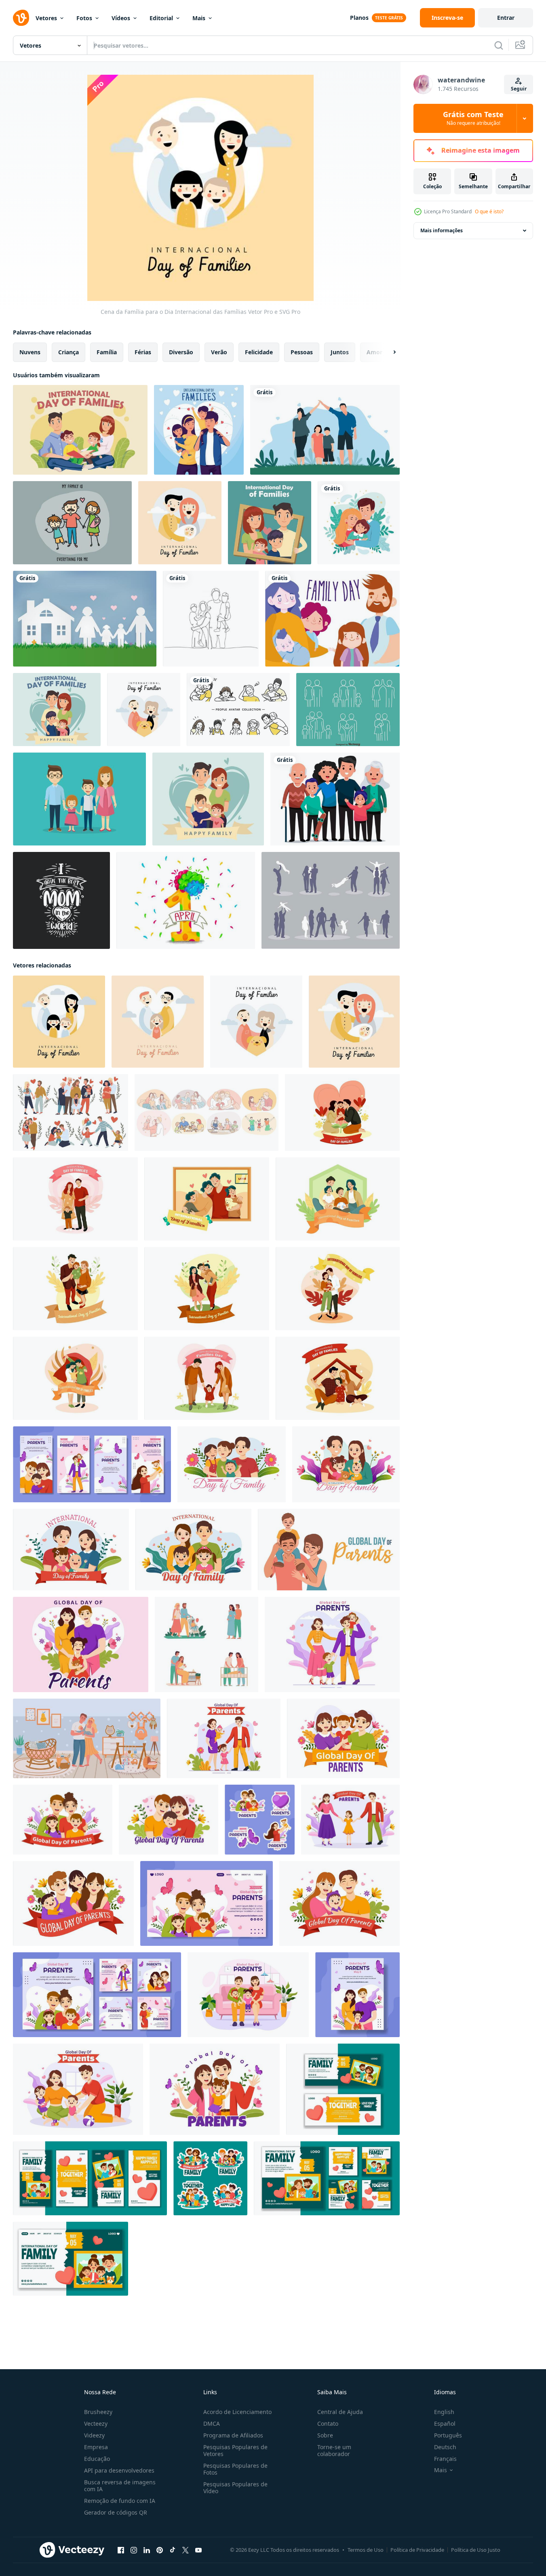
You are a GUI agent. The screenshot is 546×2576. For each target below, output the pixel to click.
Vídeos (121, 18)
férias (143, 352)
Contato (328, 2424)
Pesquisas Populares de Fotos (235, 2469)
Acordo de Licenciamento (237, 2412)
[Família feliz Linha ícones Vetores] (348, 710)
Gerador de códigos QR (116, 2512)
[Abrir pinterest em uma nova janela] (160, 2550)
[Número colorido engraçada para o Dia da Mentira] (186, 900)
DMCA (212, 2424)
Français (445, 2459)
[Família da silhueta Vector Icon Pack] (331, 900)
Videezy (94, 2435)
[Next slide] (388, 352)
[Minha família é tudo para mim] (72, 523)
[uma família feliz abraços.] (359, 523)
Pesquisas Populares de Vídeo (235, 2488)
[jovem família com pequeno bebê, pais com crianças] (207, 1644)
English (444, 2412)
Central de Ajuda (340, 2412)
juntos (340, 352)
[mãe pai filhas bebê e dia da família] (332, 619)
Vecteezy (96, 2424)
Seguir (519, 89)
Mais (199, 18)
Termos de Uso (366, 2550)
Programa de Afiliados (233, 2435)
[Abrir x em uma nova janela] (186, 2550)
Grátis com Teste (473, 118)
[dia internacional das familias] (342, 1112)
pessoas (302, 352)
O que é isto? (489, 211)
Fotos (84, 18)
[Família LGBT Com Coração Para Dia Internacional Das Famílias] (158, 1022)
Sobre (325, 2435)
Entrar (506, 18)
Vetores (46, 18)
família (107, 352)
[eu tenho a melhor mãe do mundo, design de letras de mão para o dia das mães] (61, 900)
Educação (97, 2459)
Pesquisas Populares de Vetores (235, 2450)
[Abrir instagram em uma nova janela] (134, 2550)
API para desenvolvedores (119, 2470)
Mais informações (442, 230)
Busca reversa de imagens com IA (120, 2486)
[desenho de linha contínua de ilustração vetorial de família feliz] (211, 619)
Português (448, 2435)
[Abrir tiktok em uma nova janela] (173, 2550)
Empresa (96, 2447)
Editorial (161, 18)
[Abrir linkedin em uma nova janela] (147, 2550)
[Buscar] (499, 45)
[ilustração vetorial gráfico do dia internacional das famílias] (325, 430)
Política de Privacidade (417, 2550)
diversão (181, 352)
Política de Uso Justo (476, 2550)
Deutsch (445, 2447)
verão (219, 352)
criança (69, 352)
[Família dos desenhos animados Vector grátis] (79, 799)
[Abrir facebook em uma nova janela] (121, 2550)
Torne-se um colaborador (334, 2450)
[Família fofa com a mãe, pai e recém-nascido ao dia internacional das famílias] (180, 523)
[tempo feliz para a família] (199, 430)
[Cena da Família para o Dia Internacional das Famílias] (59, 1022)
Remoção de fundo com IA (120, 2501)
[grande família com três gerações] (335, 799)
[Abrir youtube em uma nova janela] (198, 2550)
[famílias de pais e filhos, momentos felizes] (71, 1112)
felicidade (259, 352)
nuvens (30, 352)
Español (445, 2424)
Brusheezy (98, 2412)
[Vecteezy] (21, 18)
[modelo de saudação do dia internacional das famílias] (80, 430)
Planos (359, 18)
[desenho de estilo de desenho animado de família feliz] (57, 710)
